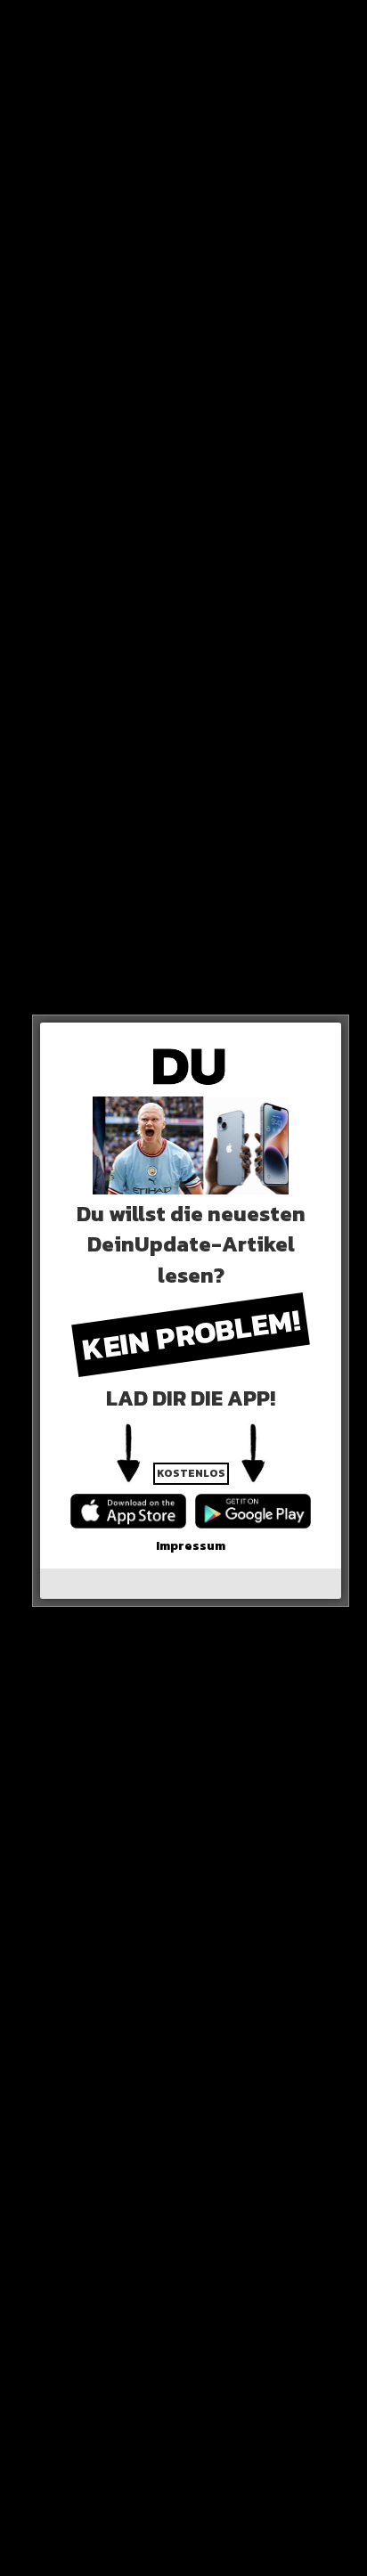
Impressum (191, 1546)
